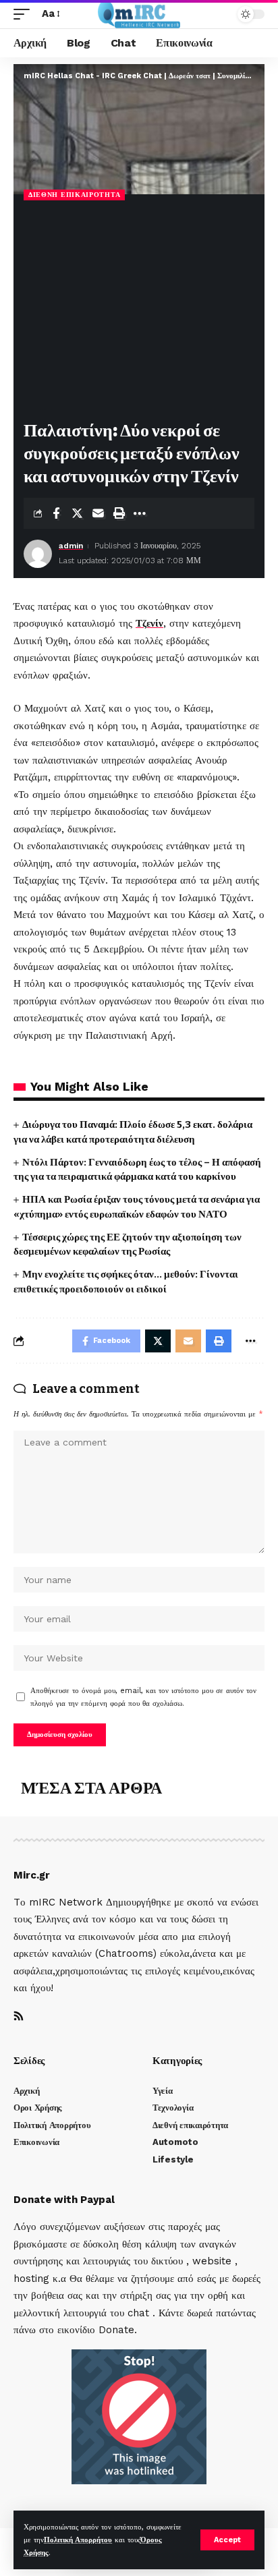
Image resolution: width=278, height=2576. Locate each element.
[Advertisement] (139, 312)
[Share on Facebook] (56, 513)
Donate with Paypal (64, 2200)
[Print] (119, 513)
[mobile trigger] (25, 14)
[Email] (98, 513)
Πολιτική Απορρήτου (78, 2540)
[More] (140, 513)
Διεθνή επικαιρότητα (74, 195)
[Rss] (19, 2017)
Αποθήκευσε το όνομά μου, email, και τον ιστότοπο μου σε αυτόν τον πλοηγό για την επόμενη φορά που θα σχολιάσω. (143, 1697)
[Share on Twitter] (77, 513)
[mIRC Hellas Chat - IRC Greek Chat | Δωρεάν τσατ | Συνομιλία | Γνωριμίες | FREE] (139, 14)
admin (71, 546)
